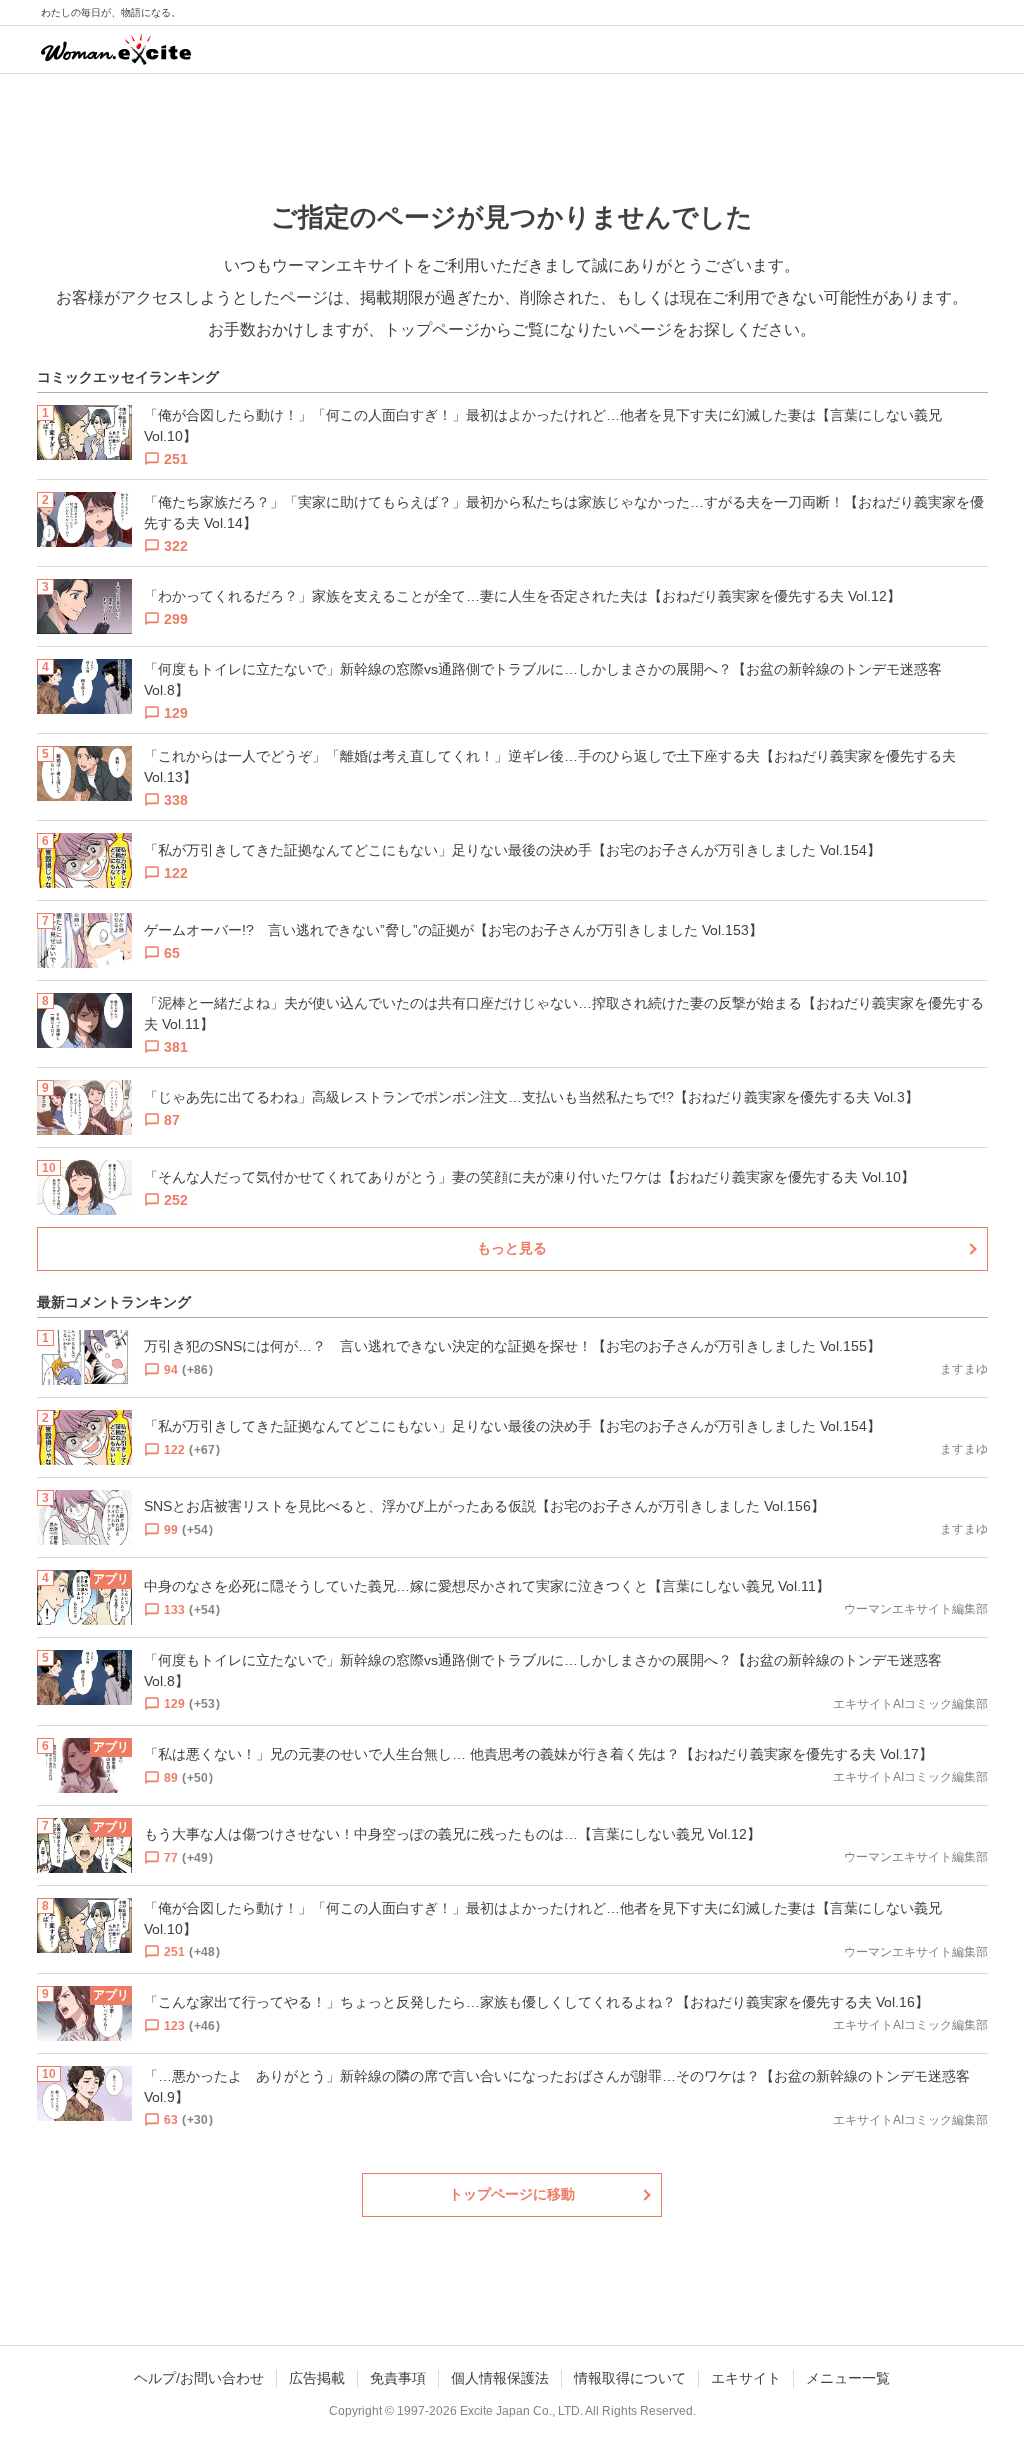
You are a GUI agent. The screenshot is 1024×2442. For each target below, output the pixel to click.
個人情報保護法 (500, 2378)
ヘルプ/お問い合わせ (199, 2378)
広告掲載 (317, 2378)
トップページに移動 (512, 2194)
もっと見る (512, 1248)
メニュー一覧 (848, 2378)
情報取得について (630, 2378)
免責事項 (398, 2378)
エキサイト (746, 2378)
